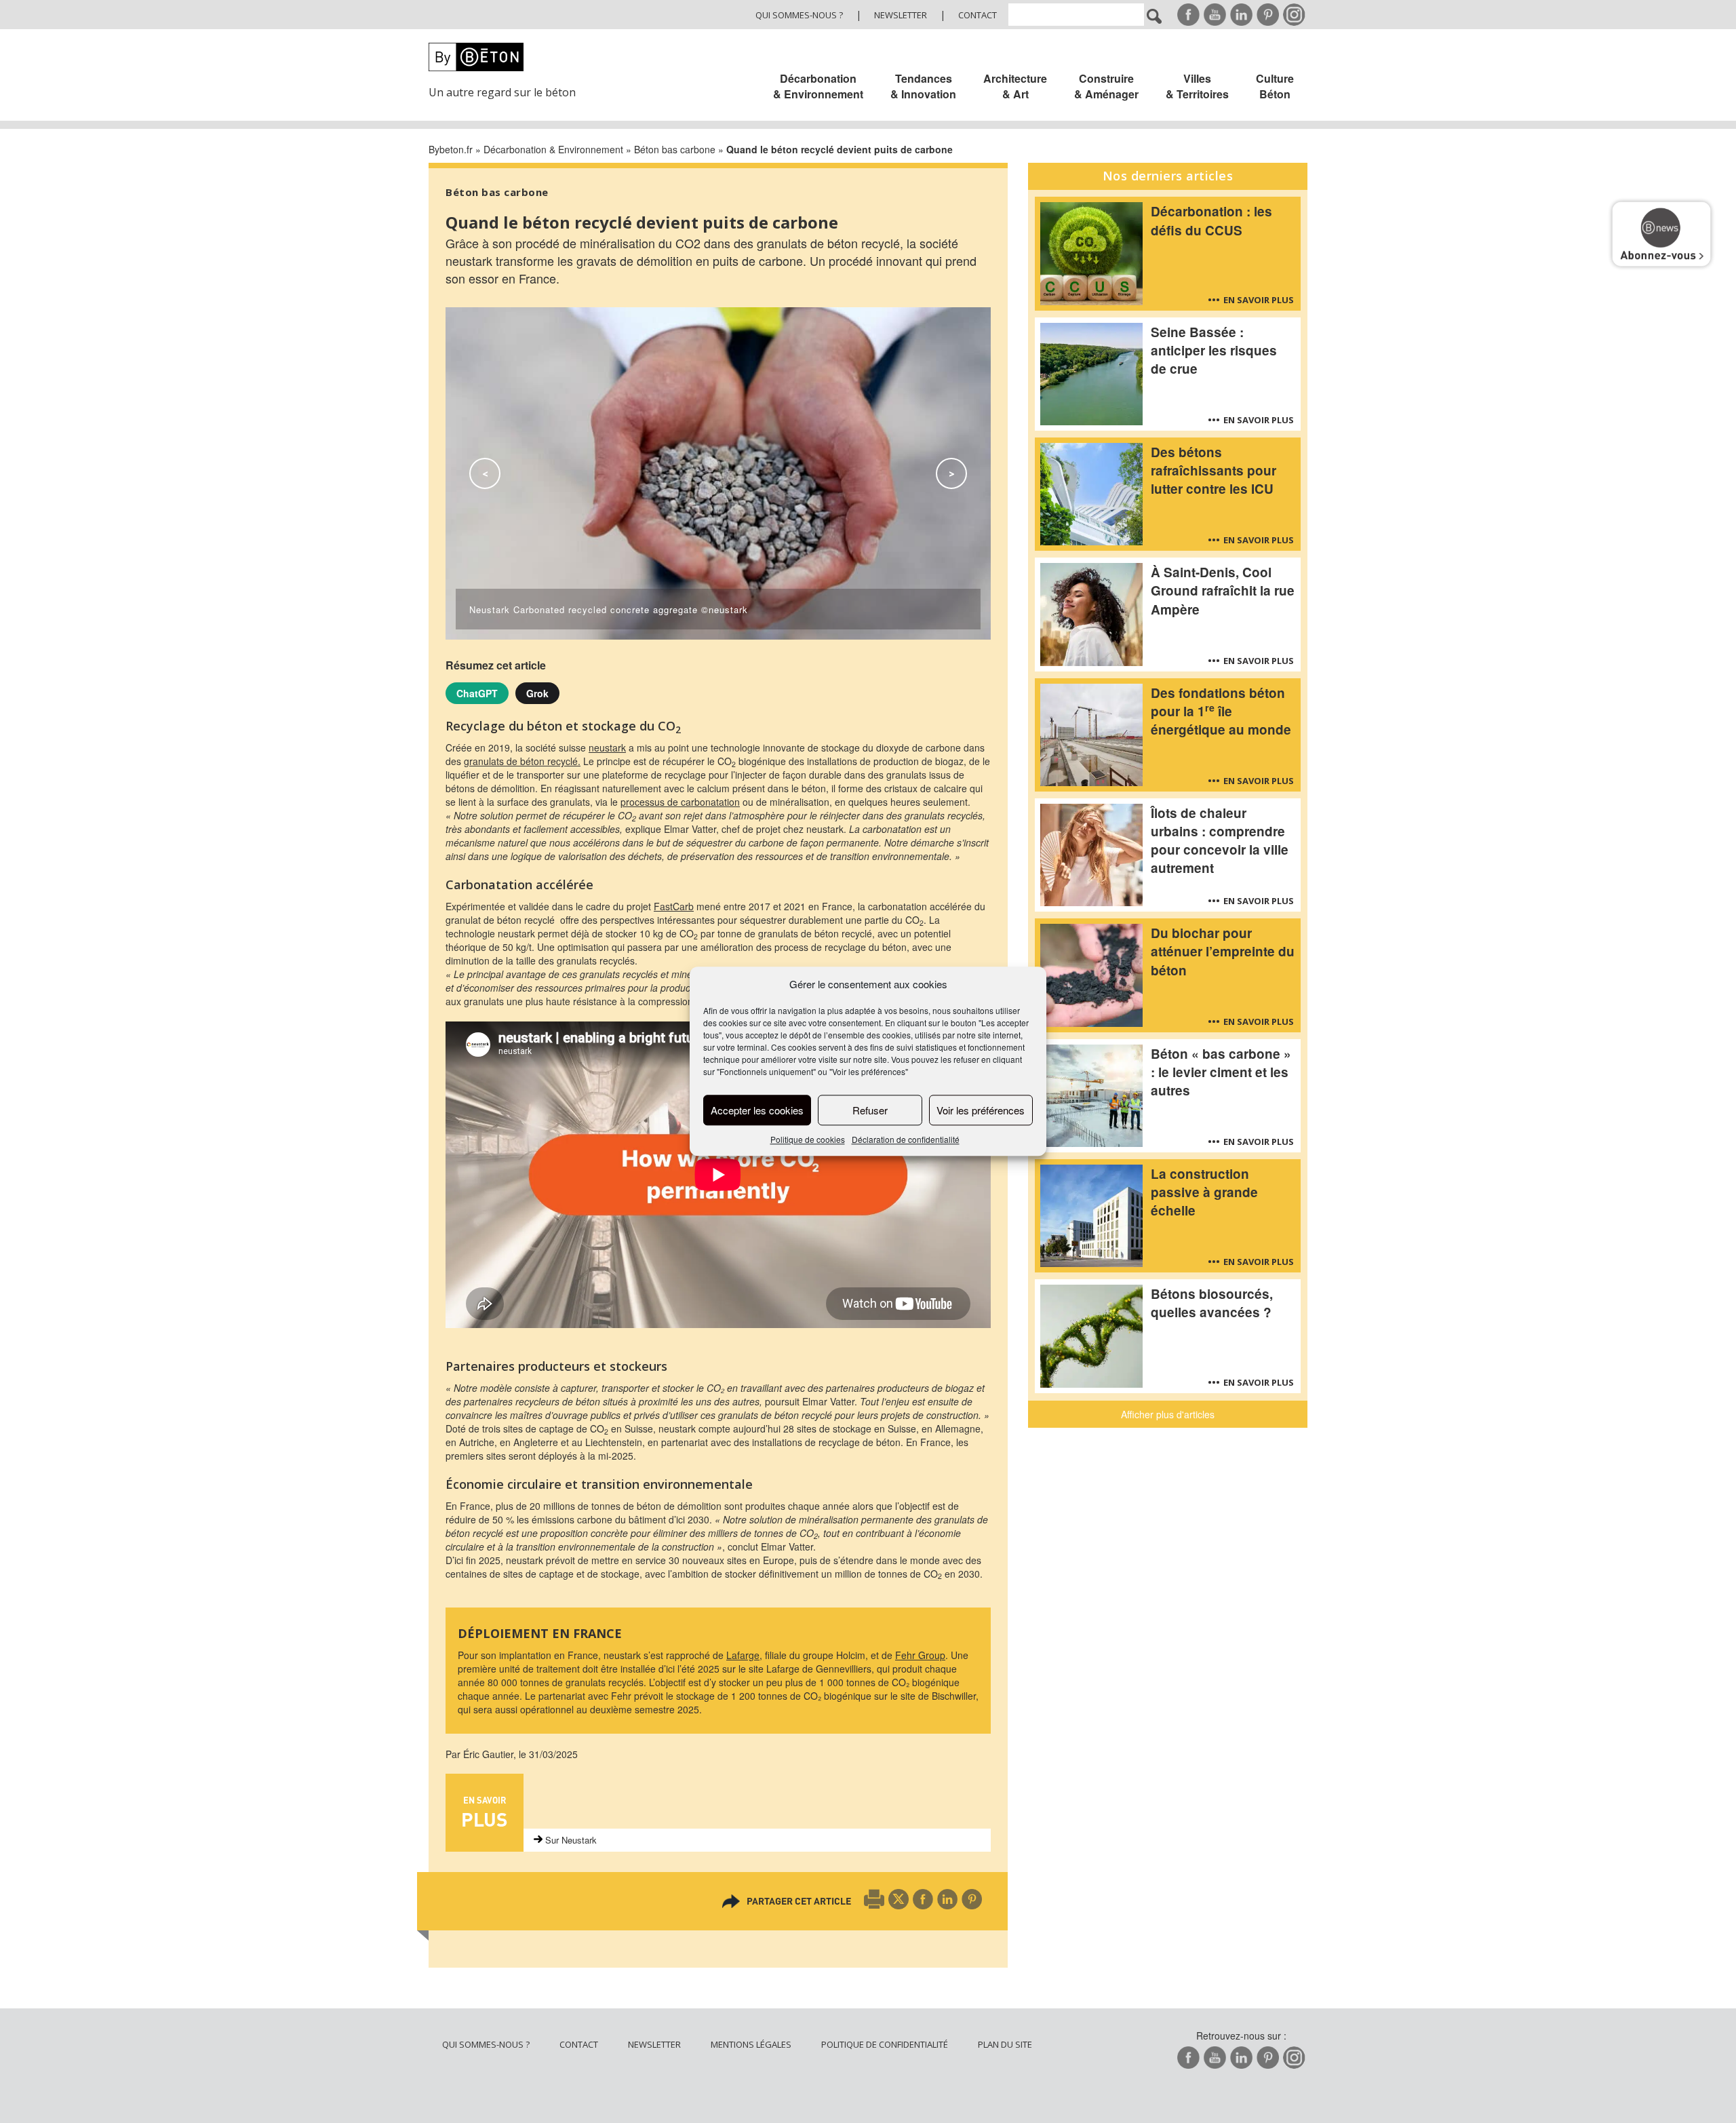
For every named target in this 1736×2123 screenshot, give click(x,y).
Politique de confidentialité (885, 2044)
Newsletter (901, 15)
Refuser (870, 1110)
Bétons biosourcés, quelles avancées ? (1212, 1303)
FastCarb (674, 906)
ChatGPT (477, 693)
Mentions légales (751, 2044)
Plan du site (1005, 2044)
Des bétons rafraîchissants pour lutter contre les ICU (1214, 470)
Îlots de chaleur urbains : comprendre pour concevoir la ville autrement (1220, 840)
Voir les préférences (981, 1110)
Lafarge (743, 1655)
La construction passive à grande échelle (1204, 1192)
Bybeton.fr (451, 149)
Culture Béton (1275, 86)
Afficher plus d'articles (1168, 1414)
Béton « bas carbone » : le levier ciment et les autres (1221, 1072)
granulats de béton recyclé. (522, 761)
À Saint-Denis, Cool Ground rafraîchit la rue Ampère (1223, 590)
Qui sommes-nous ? (799, 15)
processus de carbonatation (680, 802)
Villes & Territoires (1197, 86)
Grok (537, 693)
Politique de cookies (808, 1140)
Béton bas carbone (675, 149)
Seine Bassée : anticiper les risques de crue (1214, 350)
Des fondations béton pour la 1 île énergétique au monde (1221, 711)
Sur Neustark (571, 1840)
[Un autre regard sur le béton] (510, 57)
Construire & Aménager (1106, 86)
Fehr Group (920, 1655)
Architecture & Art (1015, 86)
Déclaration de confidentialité (906, 1140)
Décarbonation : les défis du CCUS (1211, 220)
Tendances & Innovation (923, 86)
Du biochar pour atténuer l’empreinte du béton (1223, 951)
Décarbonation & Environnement (818, 86)
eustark (610, 747)
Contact (978, 15)
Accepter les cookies (757, 1110)
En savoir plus (1259, 300)
